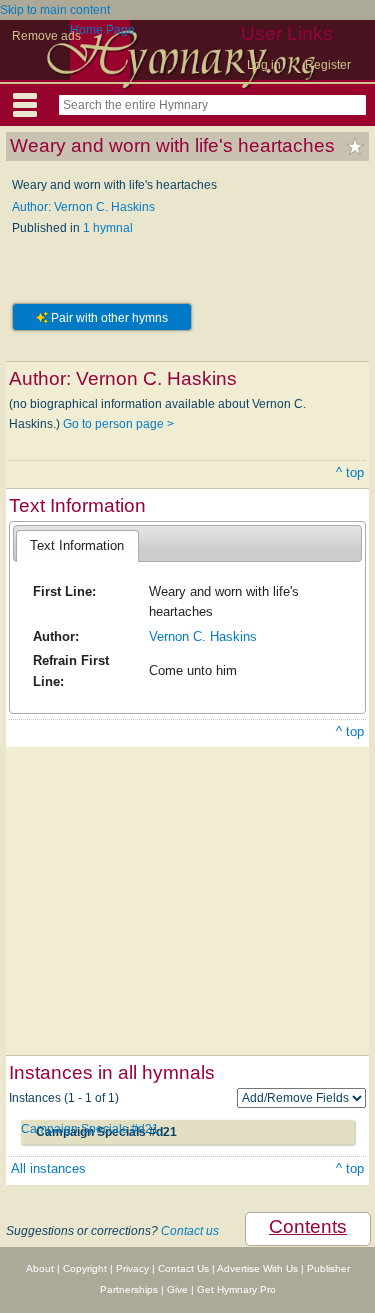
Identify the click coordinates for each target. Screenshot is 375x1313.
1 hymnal (108, 228)
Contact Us (183, 1268)
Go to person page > (118, 424)
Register (328, 65)
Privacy (132, 1268)
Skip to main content (55, 10)
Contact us (190, 1231)
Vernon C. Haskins (203, 636)
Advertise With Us (257, 1268)
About (40, 1268)
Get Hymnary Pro (236, 1289)
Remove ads (46, 36)
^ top (350, 472)
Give (177, 1289)
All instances (48, 1168)
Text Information (77, 545)
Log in (264, 65)
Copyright (85, 1268)
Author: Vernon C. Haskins (83, 207)
